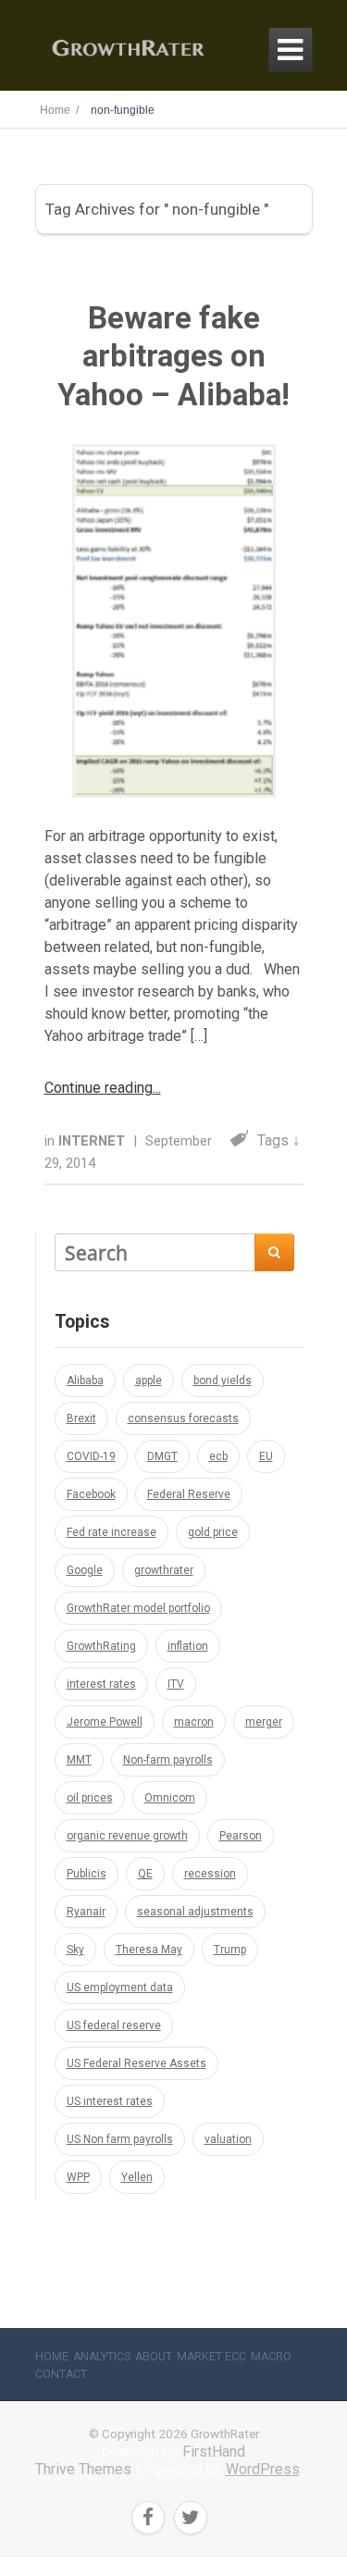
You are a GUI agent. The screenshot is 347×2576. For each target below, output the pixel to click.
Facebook (91, 1494)
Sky (75, 1950)
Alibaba (85, 1381)
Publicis (87, 1874)
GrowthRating (101, 1646)
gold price (213, 1532)
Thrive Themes (83, 2469)
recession (210, 1874)
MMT (79, 1760)
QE (145, 1874)
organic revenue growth (127, 1836)
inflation (188, 1646)
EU (266, 1456)
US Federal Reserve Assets (136, 2063)
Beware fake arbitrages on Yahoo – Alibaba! (173, 356)
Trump (230, 1950)
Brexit (81, 1418)
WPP (78, 2177)
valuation (228, 2139)
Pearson (241, 1836)
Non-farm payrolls (168, 1760)
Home (52, 2357)
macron (194, 1722)
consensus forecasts (183, 1418)
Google (85, 1570)
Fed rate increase (112, 1532)
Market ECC (211, 2357)
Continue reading (99, 1088)
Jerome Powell (105, 1722)
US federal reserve (114, 2025)
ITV (176, 1684)
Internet (93, 1141)
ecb (218, 1456)
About (154, 2357)
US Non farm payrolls (120, 2139)
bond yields (223, 1381)
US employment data (120, 1988)
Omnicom (170, 1798)
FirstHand (214, 2452)
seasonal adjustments (195, 1912)
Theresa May (149, 1950)
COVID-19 (91, 1456)
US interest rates (110, 2101)
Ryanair (86, 1912)
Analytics (102, 2357)
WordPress (263, 2469)
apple (149, 1381)
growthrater (164, 1570)
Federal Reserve (189, 1494)
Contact (61, 2374)
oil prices (90, 1798)
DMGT (162, 1456)
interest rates (101, 1684)
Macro (271, 2357)
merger (264, 1722)
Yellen (137, 2177)
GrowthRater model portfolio (138, 1608)
